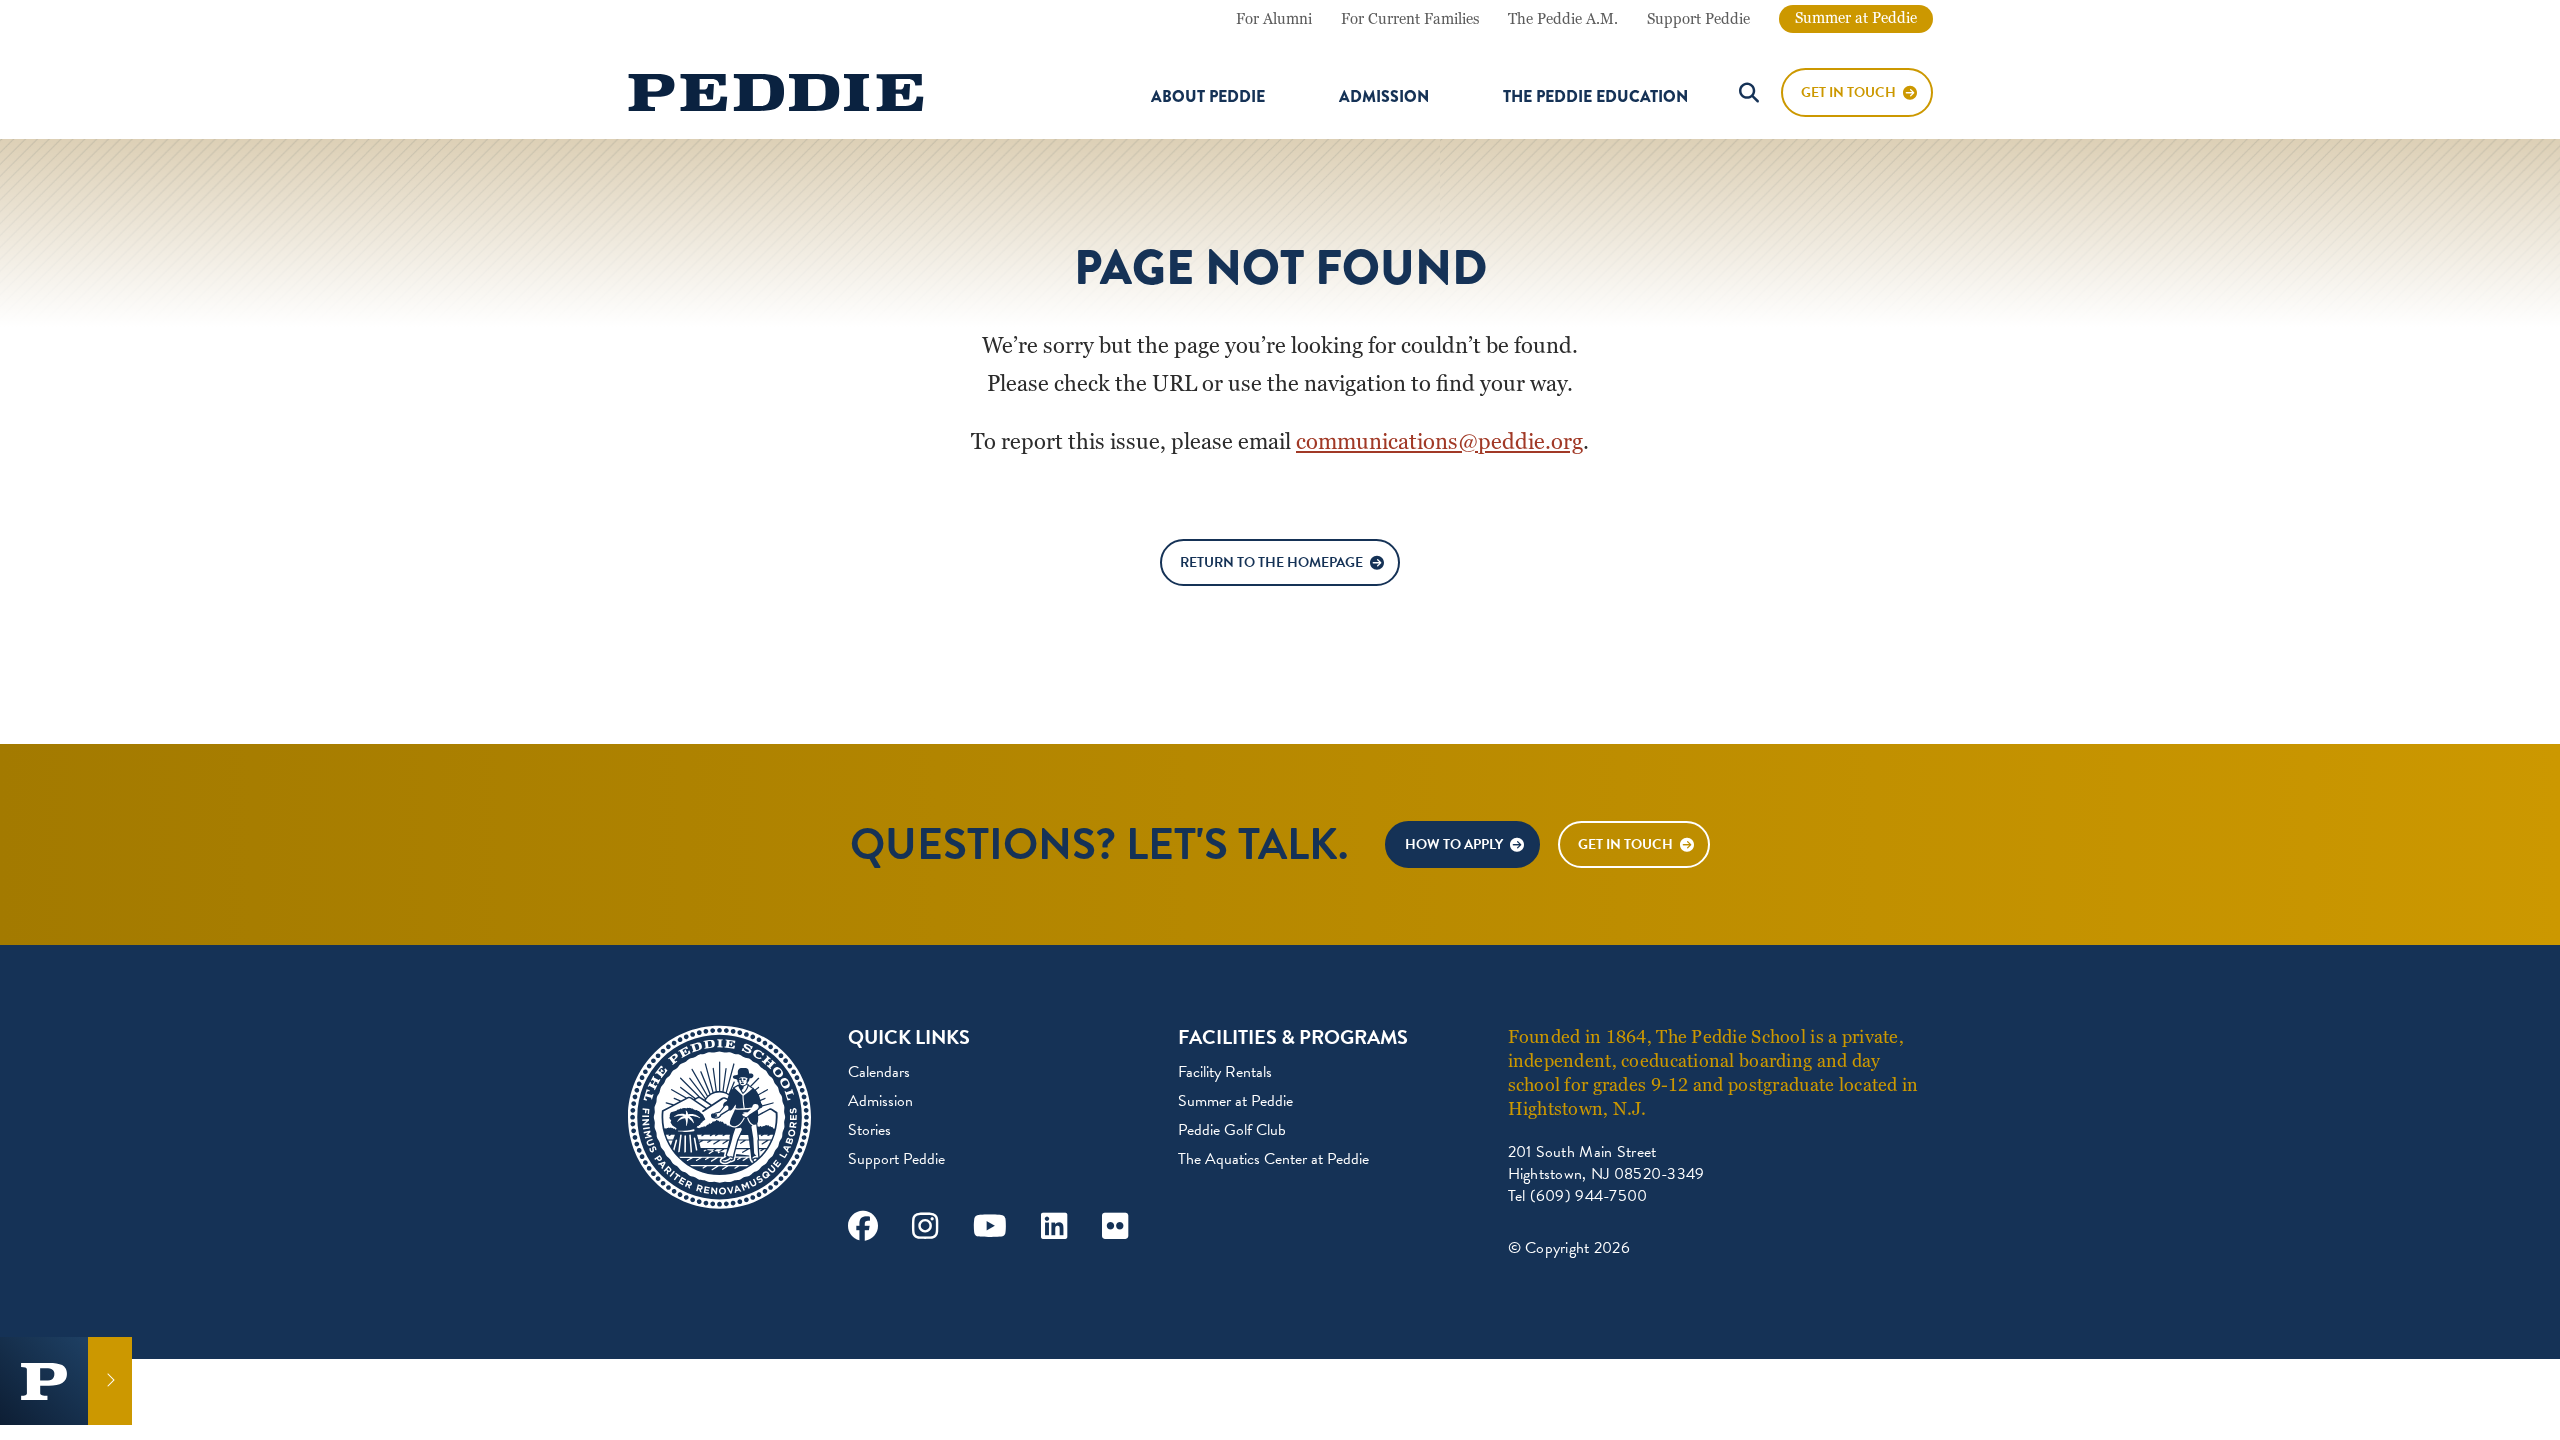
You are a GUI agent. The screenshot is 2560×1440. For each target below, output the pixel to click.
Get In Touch (1848, 92)
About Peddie (1208, 97)
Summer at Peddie (1856, 18)
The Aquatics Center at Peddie (1273, 1159)
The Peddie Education (1595, 97)
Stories (869, 1130)
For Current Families (1410, 19)
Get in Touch (1625, 844)
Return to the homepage (1271, 562)
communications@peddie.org (1439, 441)
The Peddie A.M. (1563, 19)
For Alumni (1274, 19)
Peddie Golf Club (1232, 1130)
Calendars (879, 1072)
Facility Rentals (1225, 1072)
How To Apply (1454, 844)
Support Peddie (1698, 19)
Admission (1384, 97)
